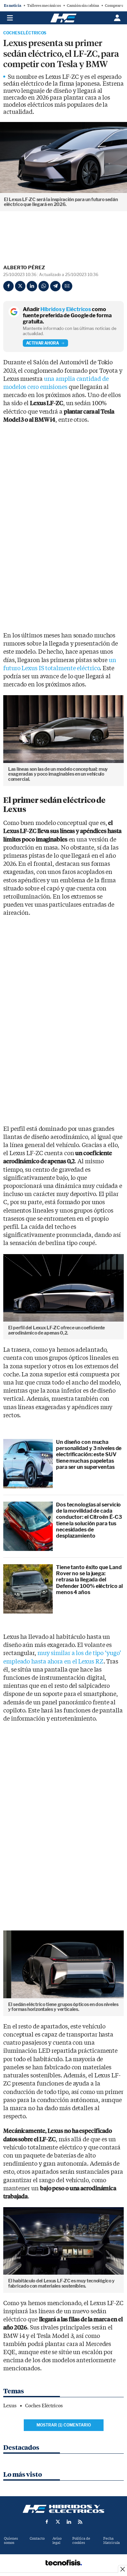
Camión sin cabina (83, 6)
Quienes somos (11, 2541)
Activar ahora (42, 343)
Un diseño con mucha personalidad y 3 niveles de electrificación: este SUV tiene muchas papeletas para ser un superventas (89, 1455)
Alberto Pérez (24, 268)
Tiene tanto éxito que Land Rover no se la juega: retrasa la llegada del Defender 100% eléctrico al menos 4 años (89, 1580)
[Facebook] (8, 286)
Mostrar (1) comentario (64, 2425)
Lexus (10, 2406)
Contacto (37, 2539)
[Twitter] (20, 286)
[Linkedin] (32, 286)
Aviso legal (57, 2541)
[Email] (67, 286)
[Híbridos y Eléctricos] (63, 2509)
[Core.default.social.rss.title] (80, 2522)
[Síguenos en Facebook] (47, 2522)
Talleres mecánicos (44, 6)
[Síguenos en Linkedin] (69, 2522)
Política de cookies (81, 2541)
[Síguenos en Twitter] (58, 2522)
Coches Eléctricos (25, 33)
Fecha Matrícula (112, 2541)
